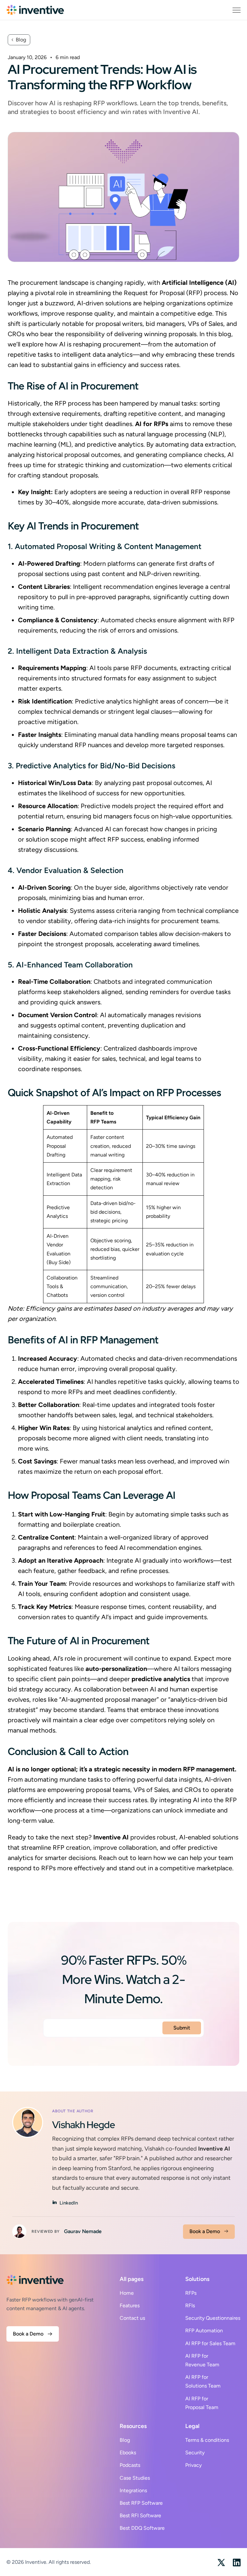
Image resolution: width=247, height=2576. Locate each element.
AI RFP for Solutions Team (203, 2381)
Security (195, 2453)
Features (130, 2305)
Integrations (133, 2490)
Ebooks (128, 2453)
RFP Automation (204, 2331)
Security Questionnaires (213, 2318)
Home (127, 2293)
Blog (125, 2440)
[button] (237, 10)
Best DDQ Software (142, 2528)
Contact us (132, 2318)
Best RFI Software (140, 2515)
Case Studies (135, 2478)
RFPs (191, 2293)
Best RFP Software (141, 2503)
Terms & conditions (207, 2440)
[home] (35, 10)
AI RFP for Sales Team (210, 2343)
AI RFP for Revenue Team (202, 2360)
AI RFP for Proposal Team (202, 2403)
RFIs (190, 2305)
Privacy (193, 2465)
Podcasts (130, 2465)
